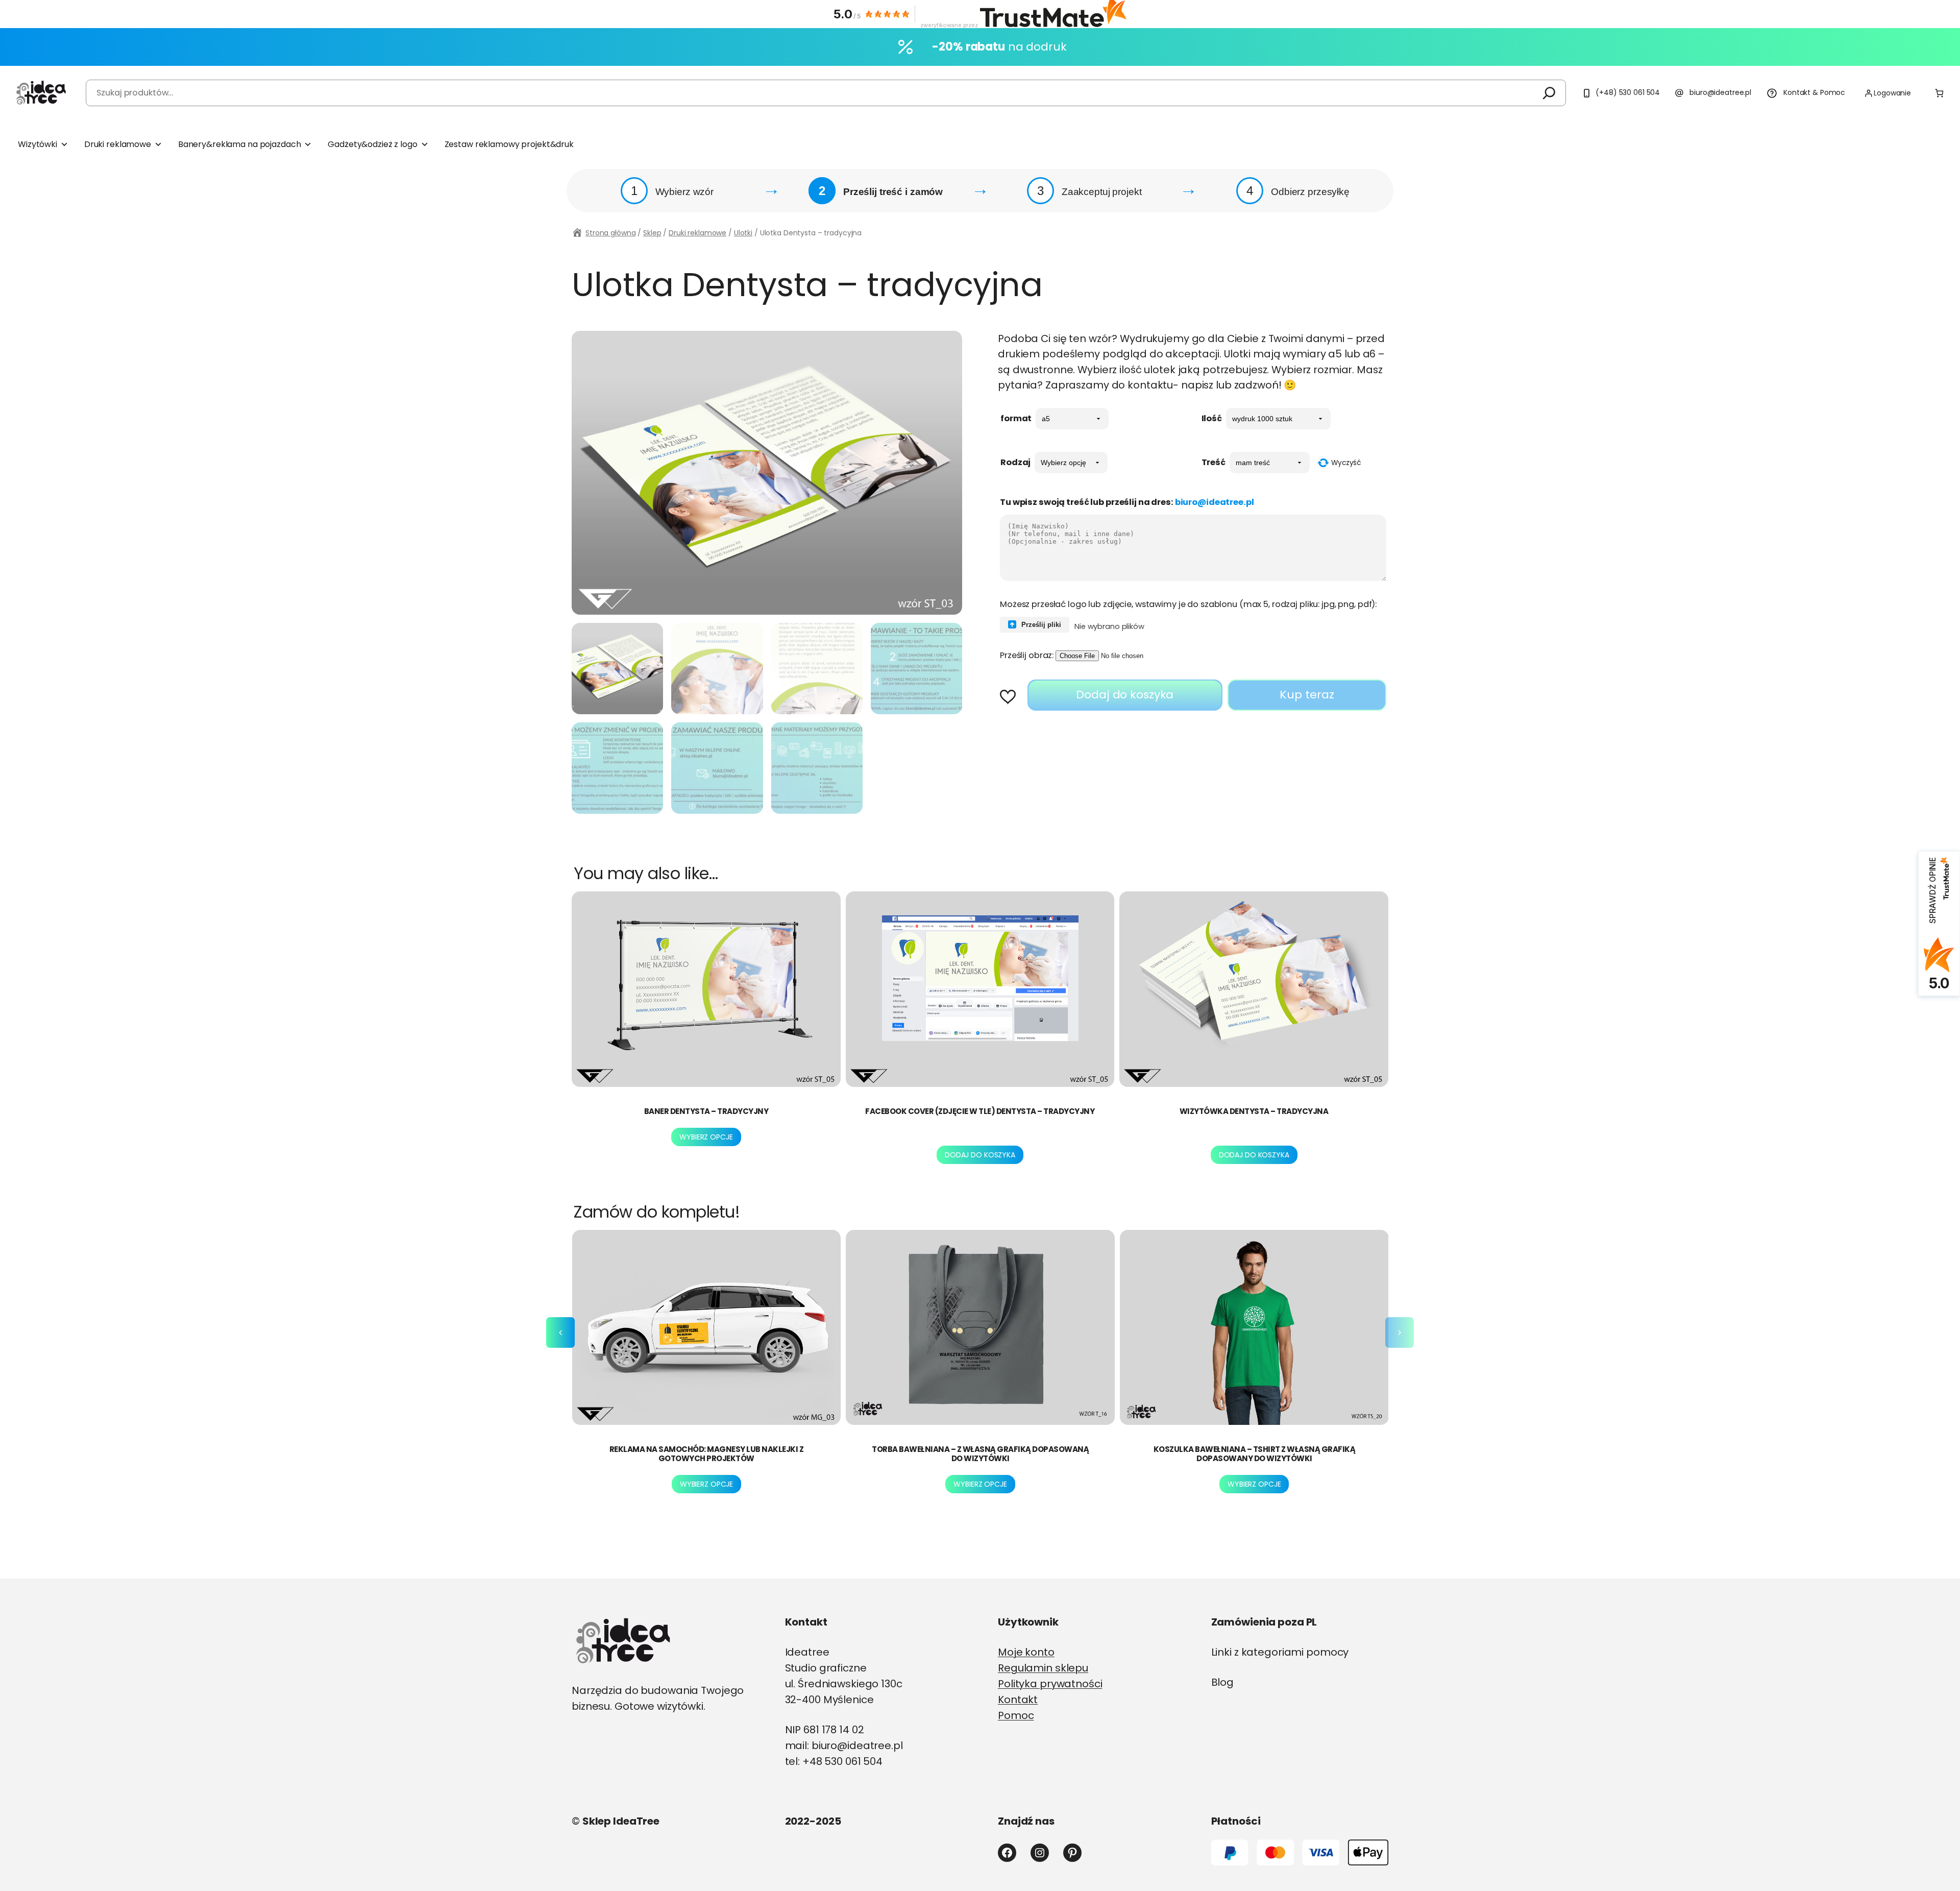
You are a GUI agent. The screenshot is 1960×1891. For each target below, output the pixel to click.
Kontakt (1018, 1700)
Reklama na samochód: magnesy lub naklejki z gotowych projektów (707, 1454)
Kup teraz (1307, 695)
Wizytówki (38, 144)
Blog (1223, 1682)
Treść (1214, 462)
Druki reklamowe (118, 144)
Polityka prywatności (1050, 1684)
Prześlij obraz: (1027, 655)
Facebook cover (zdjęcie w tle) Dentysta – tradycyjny (980, 1111)
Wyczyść (1346, 463)
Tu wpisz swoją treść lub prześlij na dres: (1127, 502)
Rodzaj (1015, 462)
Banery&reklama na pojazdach (240, 144)
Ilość (1212, 418)
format (1016, 418)
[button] (1011, 698)
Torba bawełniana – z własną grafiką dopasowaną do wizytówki (980, 1454)
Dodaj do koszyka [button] (980, 1155)
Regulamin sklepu (1043, 1668)
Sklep (652, 233)
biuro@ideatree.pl (1720, 92)
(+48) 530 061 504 (1628, 92)
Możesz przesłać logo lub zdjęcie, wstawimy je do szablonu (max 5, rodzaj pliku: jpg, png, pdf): (1188, 604)
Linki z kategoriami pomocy (1280, 1652)
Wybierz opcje (706, 1137)
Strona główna (610, 233)
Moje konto (1026, 1652)
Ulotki (743, 233)
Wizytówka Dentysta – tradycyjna (1254, 1111)
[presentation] (560, 1332)
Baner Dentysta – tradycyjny (706, 1111)
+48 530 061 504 (842, 1761)
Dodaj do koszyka (1125, 695)
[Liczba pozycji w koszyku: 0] (1939, 93)
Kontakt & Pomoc (1814, 92)
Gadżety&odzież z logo (372, 144)
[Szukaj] (1549, 93)
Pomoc (1016, 1715)
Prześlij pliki (1040, 625)
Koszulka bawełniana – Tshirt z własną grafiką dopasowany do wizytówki (1255, 1454)
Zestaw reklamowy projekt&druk (509, 144)
